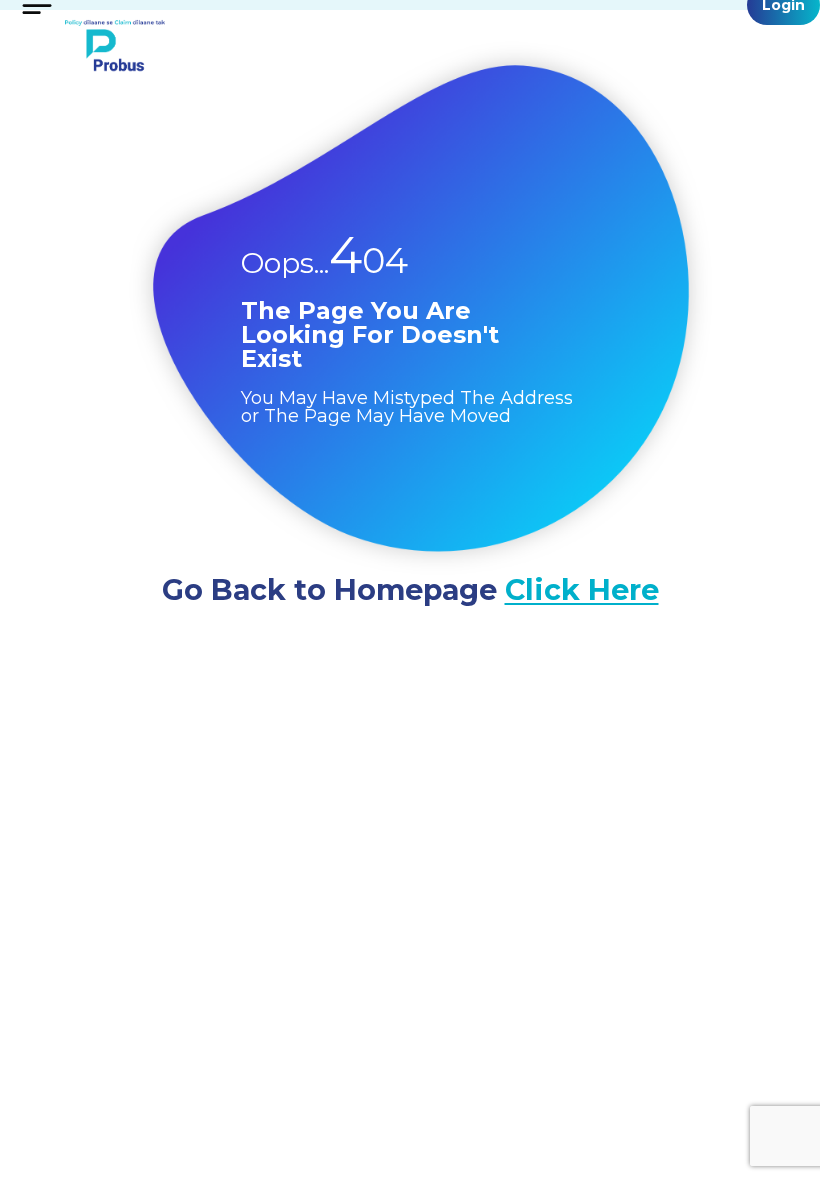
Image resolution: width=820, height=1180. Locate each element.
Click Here (582, 589)
